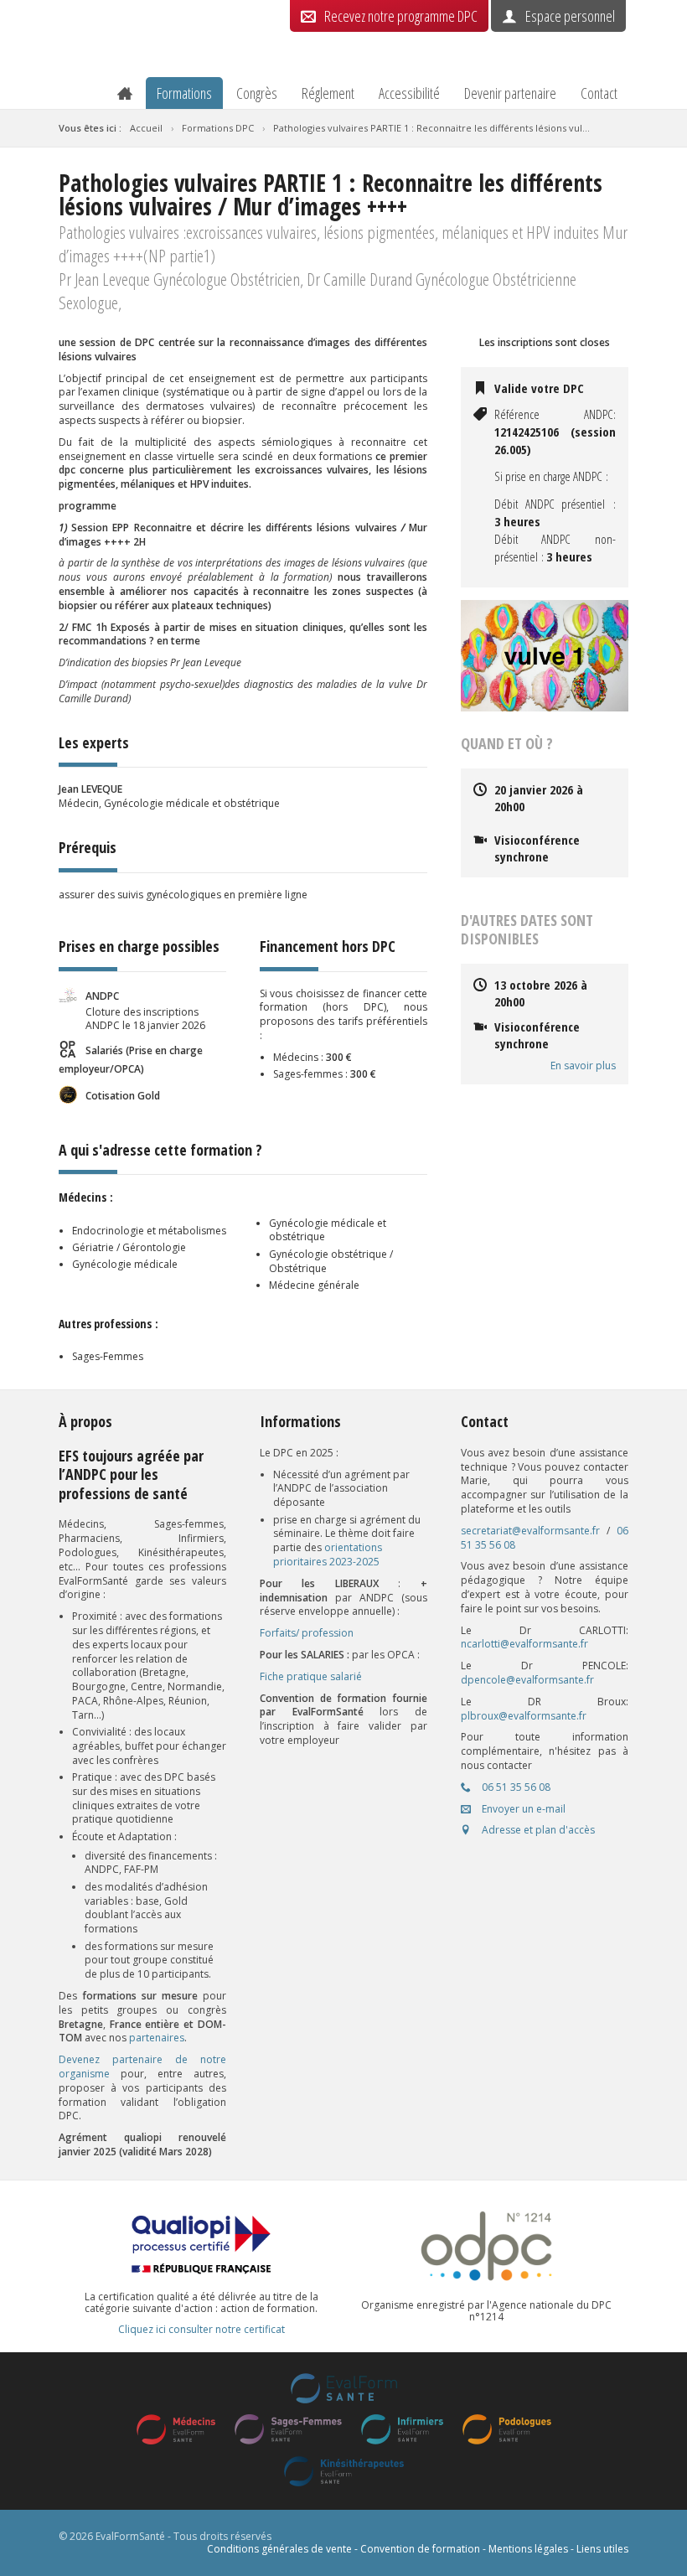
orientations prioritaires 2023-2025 (328, 1554)
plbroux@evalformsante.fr (524, 1716)
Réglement (328, 93)
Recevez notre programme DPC (401, 16)
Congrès (257, 93)
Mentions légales (528, 2549)
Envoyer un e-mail (522, 1809)
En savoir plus (583, 1066)
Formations (184, 93)
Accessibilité (409, 93)
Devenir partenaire (510, 93)
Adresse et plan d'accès (537, 1830)
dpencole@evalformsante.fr (527, 1680)
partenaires (157, 2038)
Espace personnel (570, 16)
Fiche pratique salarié (311, 1676)
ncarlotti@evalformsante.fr (524, 1644)
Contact (599, 93)
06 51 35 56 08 (515, 1787)
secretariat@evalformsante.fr (530, 1531)
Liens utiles (602, 2549)
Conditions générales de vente (279, 2549)
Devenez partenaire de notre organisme (142, 2066)
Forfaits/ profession (307, 1633)
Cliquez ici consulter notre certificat (201, 2330)
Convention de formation (420, 2549)
